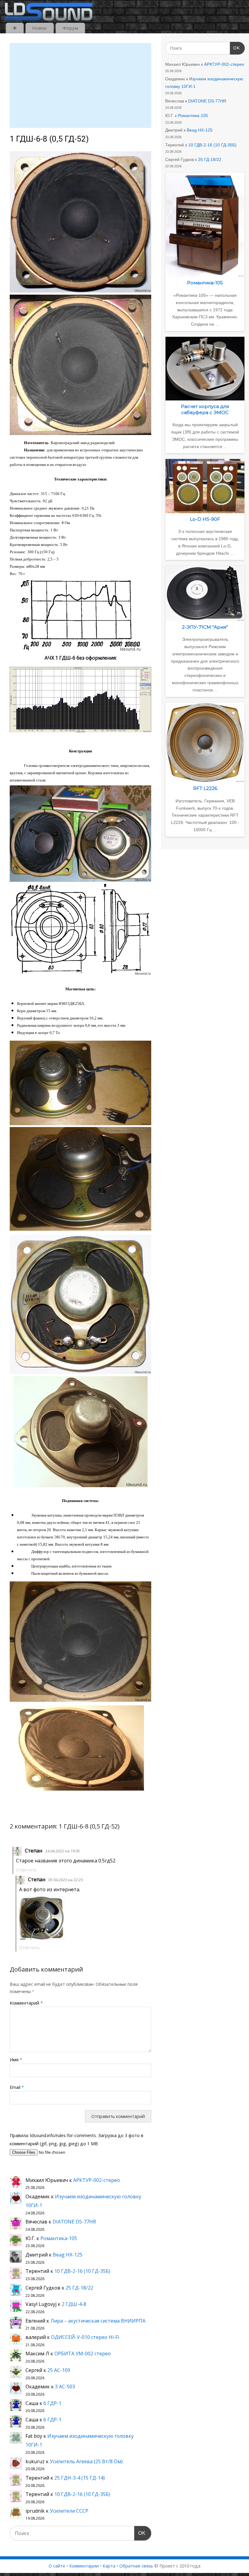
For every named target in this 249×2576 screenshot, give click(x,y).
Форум (70, 28)
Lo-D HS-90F (205, 519)
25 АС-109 (59, 2370)
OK (140, 2533)
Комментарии (84, 2566)
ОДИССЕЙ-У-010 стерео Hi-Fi (85, 2337)
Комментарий (26, 2003)
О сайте (57, 2566)
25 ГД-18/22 (79, 2288)
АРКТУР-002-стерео (97, 2180)
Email (17, 2087)
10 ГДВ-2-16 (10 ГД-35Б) (82, 2271)
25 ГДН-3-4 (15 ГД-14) (80, 2478)
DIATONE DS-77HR (74, 2222)
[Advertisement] (80, 85)
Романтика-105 (59, 2238)
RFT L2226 (205, 788)
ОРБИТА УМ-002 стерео (83, 2354)
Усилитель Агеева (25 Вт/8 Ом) (86, 2461)
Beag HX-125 (68, 2255)
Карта (109, 2566)
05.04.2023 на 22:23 (66, 1880)
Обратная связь (136, 2566)
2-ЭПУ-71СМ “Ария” (205, 627)
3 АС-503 (65, 2387)
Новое (39, 28)
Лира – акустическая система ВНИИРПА (98, 2321)
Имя (16, 2060)
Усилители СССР (69, 2511)
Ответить (26, 1870)
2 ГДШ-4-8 (74, 2304)
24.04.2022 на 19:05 (63, 1851)
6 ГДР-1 (52, 2403)
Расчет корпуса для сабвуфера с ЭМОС (205, 409)
